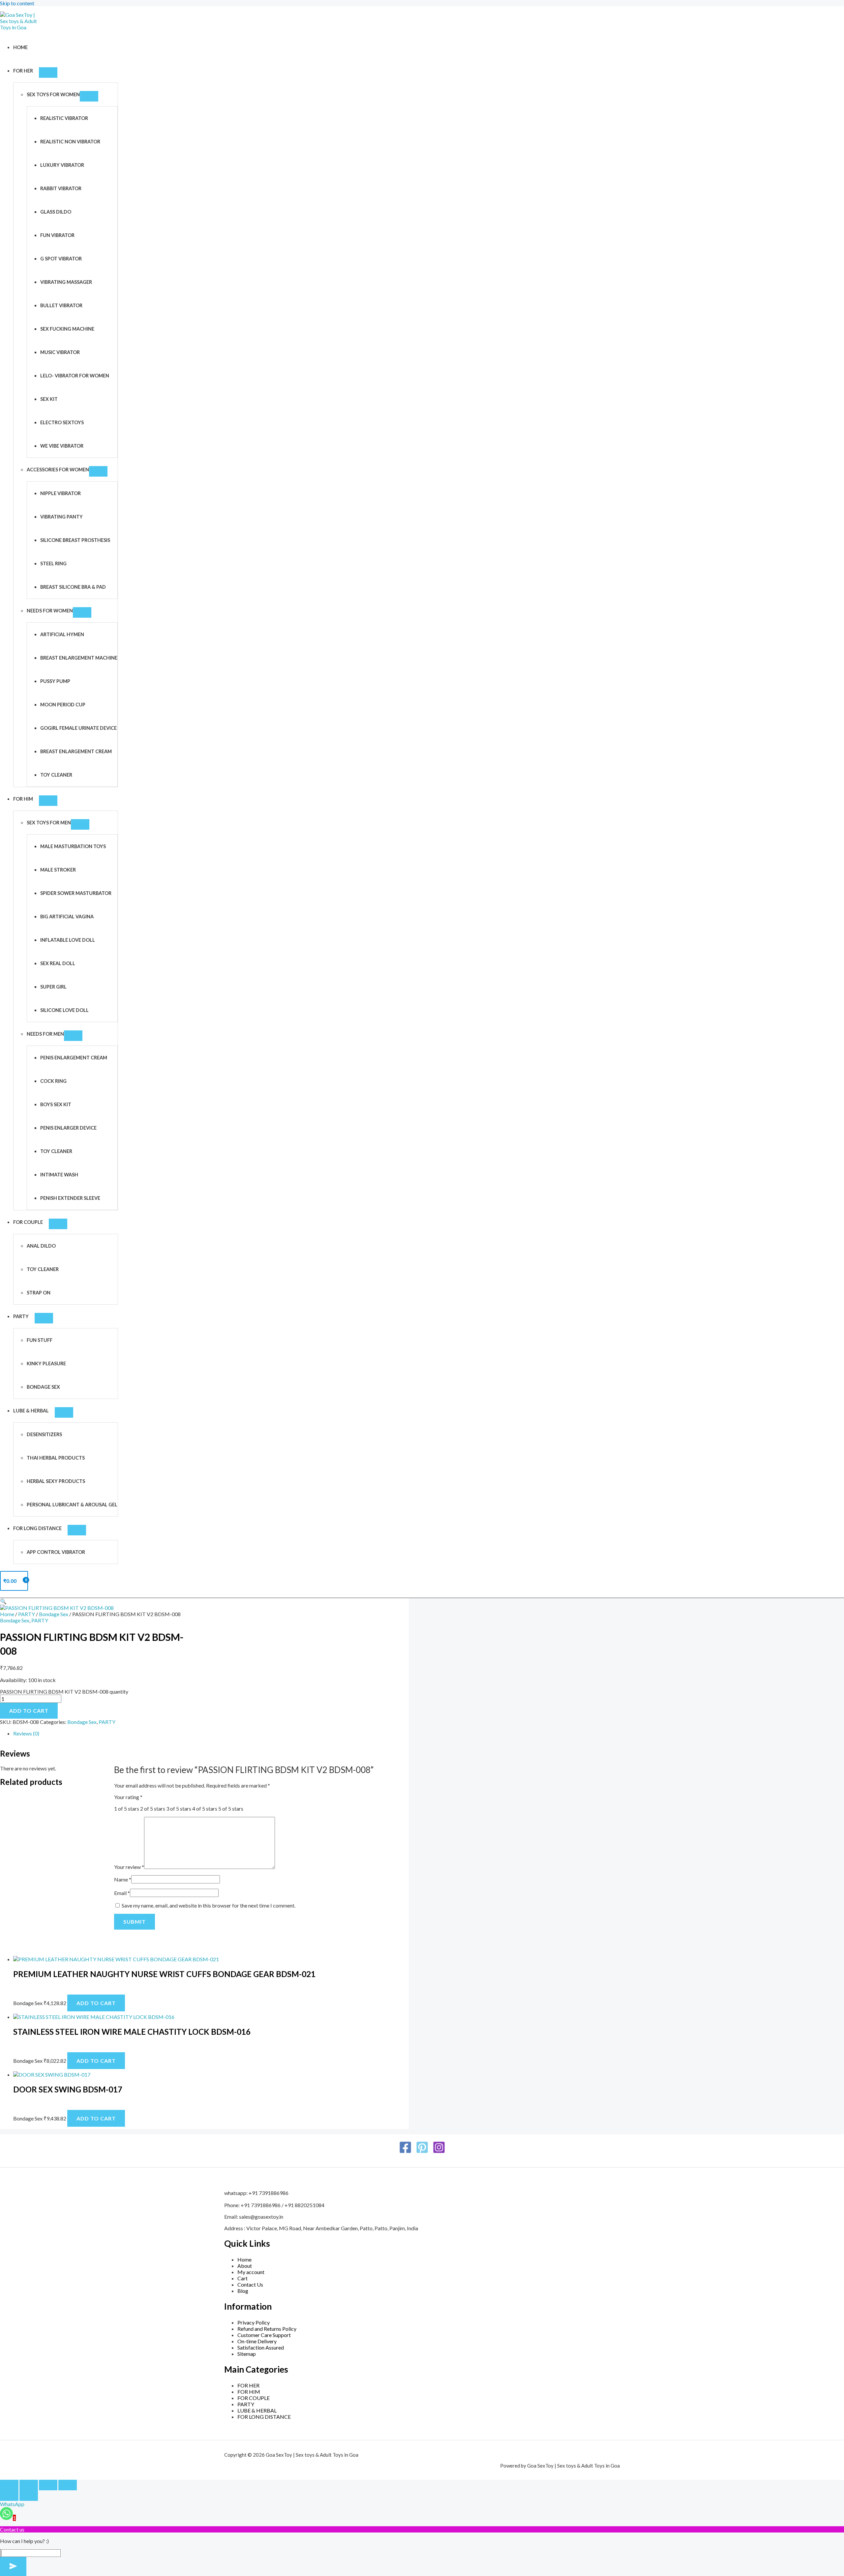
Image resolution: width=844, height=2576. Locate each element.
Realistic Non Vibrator (70, 142)
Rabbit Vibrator (61, 188)
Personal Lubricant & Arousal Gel (72, 1505)
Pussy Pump (55, 681)
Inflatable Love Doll (68, 940)
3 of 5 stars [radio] (179, 1808)
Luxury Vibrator (62, 165)
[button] (3, 1601)
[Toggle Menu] (48, 73)
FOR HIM (23, 799)
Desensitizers (44, 1434)
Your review (129, 1867)
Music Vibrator (60, 352)
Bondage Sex (43, 1387)
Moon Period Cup (63, 705)
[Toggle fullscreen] (29, 2485)
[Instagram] (439, 2152)
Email (122, 1893)
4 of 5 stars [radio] (205, 1808)
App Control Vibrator (56, 1552)
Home (20, 47)
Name (123, 1879)
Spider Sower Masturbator (76, 893)
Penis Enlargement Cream (74, 1058)
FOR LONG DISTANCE (37, 1528)
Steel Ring (53, 563)
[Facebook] (405, 2152)
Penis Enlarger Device (68, 1128)
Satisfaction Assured (261, 2347)
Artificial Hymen (62, 634)
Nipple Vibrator (60, 493)
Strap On (39, 1293)
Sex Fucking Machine (67, 329)
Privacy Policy (254, 2322)
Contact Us (250, 2284)
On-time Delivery (257, 2341)
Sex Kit (49, 399)
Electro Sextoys (62, 422)
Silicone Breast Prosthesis (75, 540)
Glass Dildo (56, 212)
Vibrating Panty (61, 517)
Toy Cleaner (56, 775)
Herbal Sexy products (56, 1481)
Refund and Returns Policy (267, 2329)
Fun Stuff (40, 1340)
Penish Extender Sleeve (70, 1198)
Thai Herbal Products (56, 1458)
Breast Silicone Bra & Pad (73, 587)
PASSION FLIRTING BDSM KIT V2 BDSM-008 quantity (64, 1691)
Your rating (128, 1797)
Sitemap (247, 2354)
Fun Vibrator (57, 235)
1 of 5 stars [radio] (127, 1808)
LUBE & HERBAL (31, 1411)
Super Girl (53, 987)
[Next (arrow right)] (29, 2496)
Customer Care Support (264, 2335)
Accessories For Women (58, 470)
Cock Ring (53, 1081)
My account (251, 2272)
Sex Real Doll (58, 963)
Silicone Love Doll (64, 1010)
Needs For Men (45, 1034)
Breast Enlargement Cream (76, 751)
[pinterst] (422, 2152)
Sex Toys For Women (53, 94)
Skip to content (17, 3)
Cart (242, 2278)
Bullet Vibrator (61, 305)
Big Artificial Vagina (67, 917)
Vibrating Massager (66, 282)
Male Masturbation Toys (73, 846)
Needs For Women (50, 611)
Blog (243, 2291)
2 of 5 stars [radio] (153, 1808)
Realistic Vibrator (64, 118)
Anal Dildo (41, 1246)
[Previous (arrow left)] (9, 2496)
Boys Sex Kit (56, 1104)
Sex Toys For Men (49, 823)
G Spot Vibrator (61, 259)
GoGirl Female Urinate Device (78, 728)
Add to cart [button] (96, 2003)
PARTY (21, 1316)
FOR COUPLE (28, 1222)
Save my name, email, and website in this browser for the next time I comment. (209, 1905)
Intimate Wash (59, 1175)
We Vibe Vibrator (62, 446)
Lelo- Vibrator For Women (75, 376)
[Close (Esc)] (68, 2485)
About (245, 2266)
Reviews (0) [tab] (26, 1733)
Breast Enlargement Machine (79, 658)
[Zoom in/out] (9, 2485)
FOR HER (23, 71)
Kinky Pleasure (46, 1363)
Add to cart (29, 1711)
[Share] (48, 2485)
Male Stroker (58, 870)
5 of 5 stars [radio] (231, 1808)
